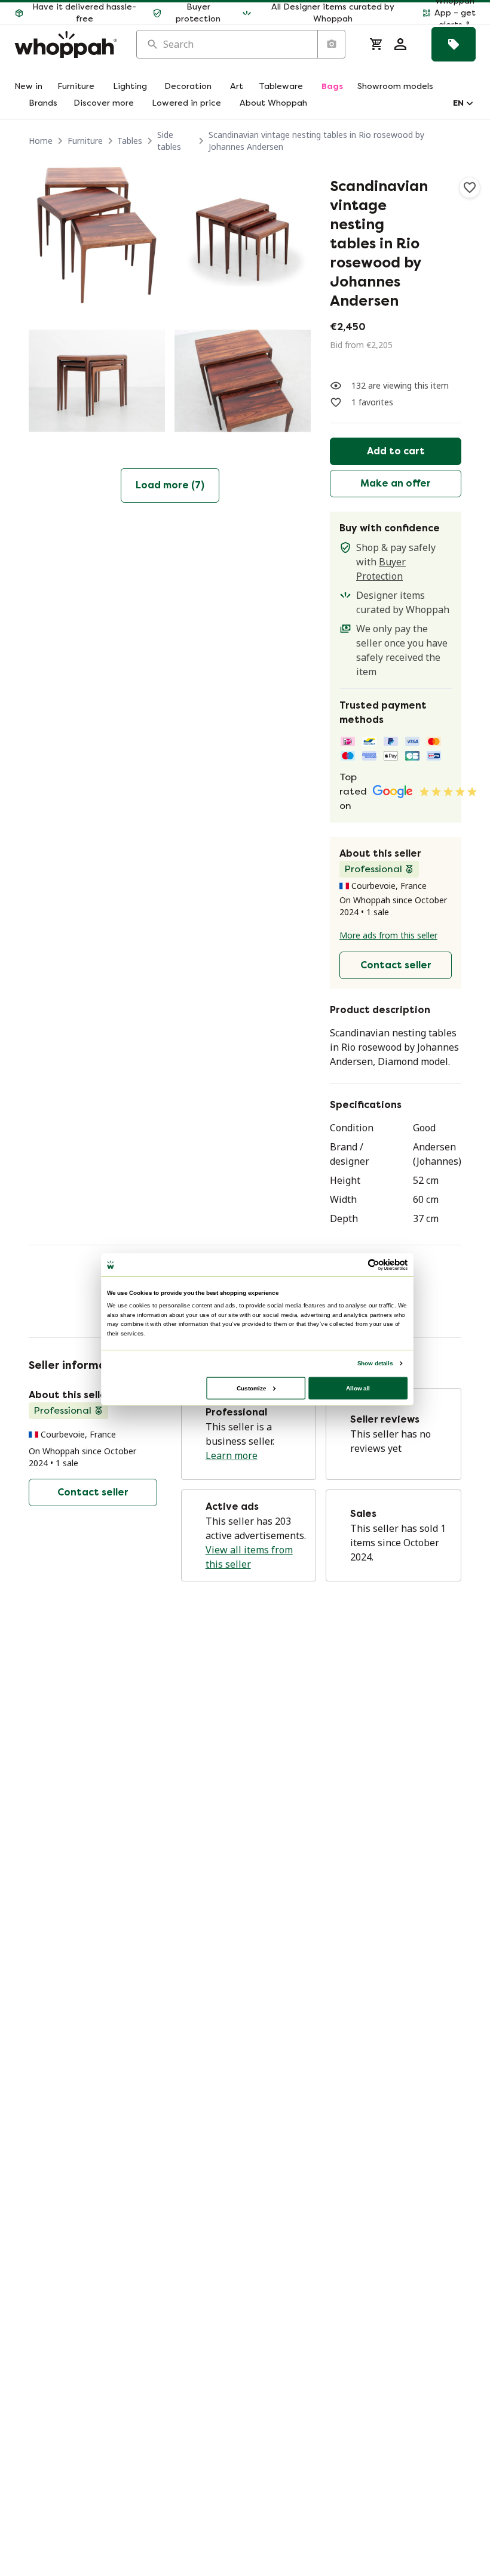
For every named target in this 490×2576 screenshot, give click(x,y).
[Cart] (376, 44)
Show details (375, 1363)
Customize (251, 1388)
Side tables (169, 141)
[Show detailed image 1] (97, 235)
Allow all (358, 1388)
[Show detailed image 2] (243, 235)
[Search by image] (331, 44)
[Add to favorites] (470, 187)
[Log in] (400, 44)
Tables (130, 141)
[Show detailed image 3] (97, 381)
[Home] (66, 44)
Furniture (85, 141)
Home (41, 141)
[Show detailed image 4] (243, 381)
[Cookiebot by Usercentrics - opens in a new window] (373, 1264)
